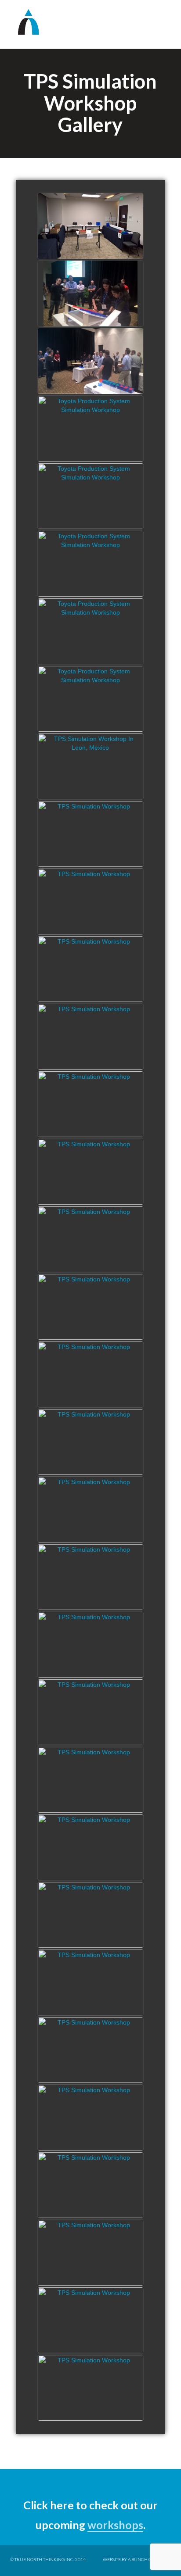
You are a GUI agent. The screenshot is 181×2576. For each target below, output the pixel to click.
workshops (115, 2525)
